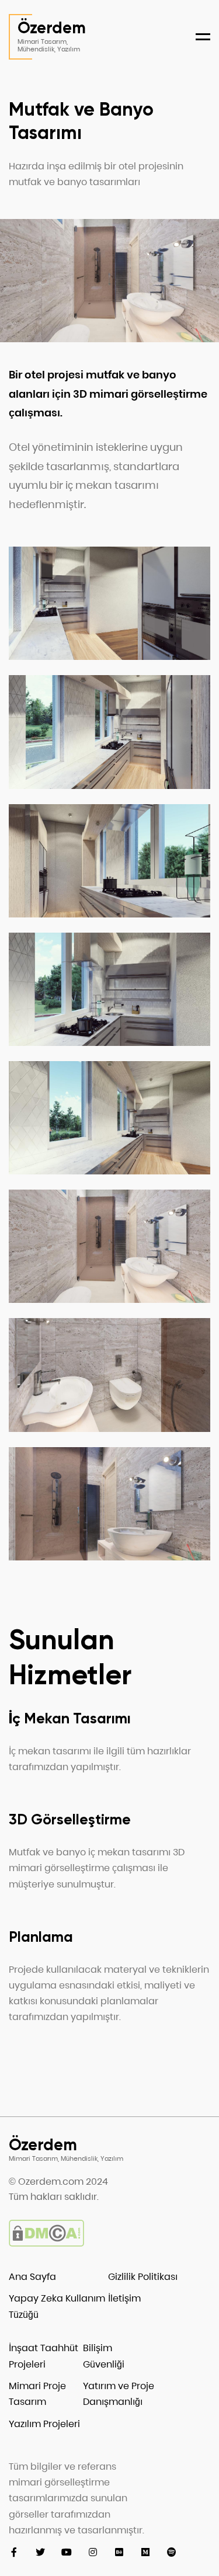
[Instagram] (93, 2552)
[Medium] (145, 2552)
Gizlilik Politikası (143, 2277)
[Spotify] (171, 2552)
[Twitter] (40, 2552)
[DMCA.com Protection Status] (46, 2243)
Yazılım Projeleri (44, 2424)
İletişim (124, 2298)
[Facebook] (14, 2552)
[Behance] (119, 2552)
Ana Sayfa (32, 2277)
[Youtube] (66, 2552)
